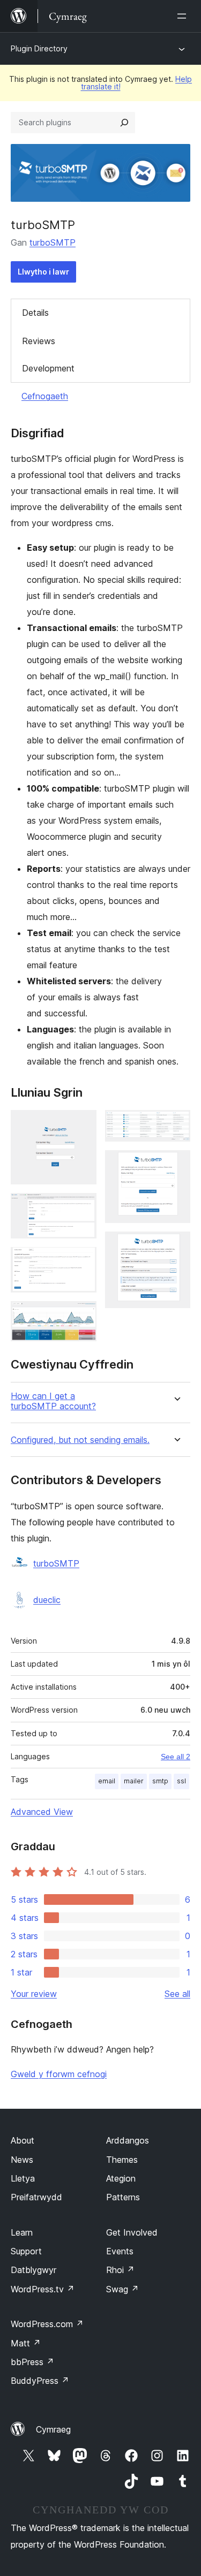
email (107, 1781)
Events (120, 2251)
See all (177, 1994)
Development (48, 368)
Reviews (39, 341)
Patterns (123, 2197)
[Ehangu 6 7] (176, 1165)
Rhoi (120, 2270)
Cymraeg (53, 2429)
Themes (122, 2160)
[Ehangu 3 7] (82, 1262)
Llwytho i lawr (43, 272)
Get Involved (132, 2232)
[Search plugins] (124, 123)
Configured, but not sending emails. (80, 1440)
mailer (134, 1781)
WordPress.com (47, 2324)
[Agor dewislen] (184, 16)
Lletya (23, 2178)
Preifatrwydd (36, 2197)
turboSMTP (53, 242)
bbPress (32, 2362)
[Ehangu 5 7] (176, 1124)
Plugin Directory (39, 48)
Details (35, 313)
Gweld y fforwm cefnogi (59, 2074)
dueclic (47, 1600)
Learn (22, 2232)
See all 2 (176, 1757)
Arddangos (128, 2140)
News (22, 2160)
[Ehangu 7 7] (176, 1246)
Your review (34, 1994)
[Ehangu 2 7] (82, 1207)
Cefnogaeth (45, 396)
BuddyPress (40, 2381)
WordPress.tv (43, 2289)
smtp (160, 1781)
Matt (26, 2343)
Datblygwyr (33, 2270)
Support (26, 2251)
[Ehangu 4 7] (82, 1316)
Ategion (121, 2178)
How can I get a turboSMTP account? (53, 1401)
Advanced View (42, 1812)
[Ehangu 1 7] (82, 1124)
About (23, 2140)
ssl (181, 1781)
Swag (122, 2289)
